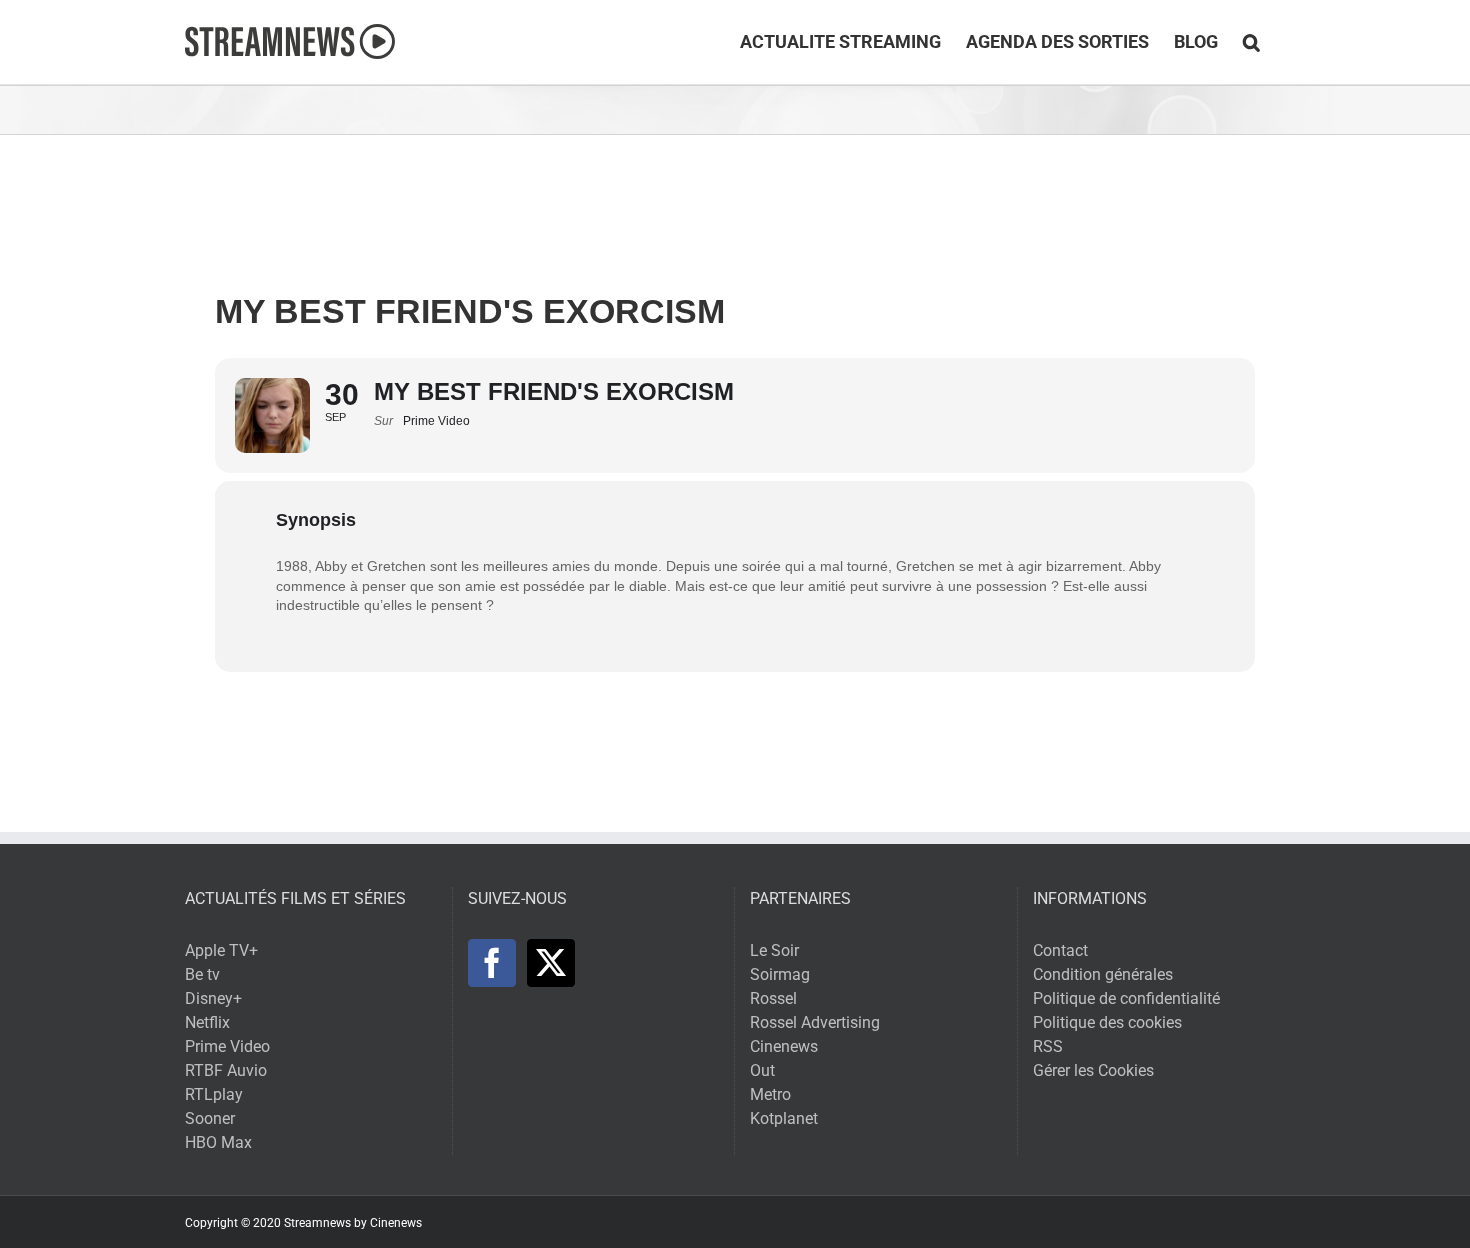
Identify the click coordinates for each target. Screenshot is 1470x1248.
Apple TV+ (221, 950)
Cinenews (784, 1046)
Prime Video (227, 1046)
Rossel (773, 998)
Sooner (210, 1118)
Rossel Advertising (815, 1022)
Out (762, 1070)
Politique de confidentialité (1126, 998)
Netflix (207, 1022)
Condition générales (1103, 974)
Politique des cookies (1107, 1022)
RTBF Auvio (226, 1070)
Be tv (202, 974)
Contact (1060, 950)
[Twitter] (551, 963)
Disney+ (213, 998)
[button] (1251, 42)
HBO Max (218, 1142)
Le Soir (774, 950)
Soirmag (780, 974)
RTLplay (214, 1094)
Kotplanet (784, 1118)
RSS (1048, 1046)
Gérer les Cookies (1093, 1070)
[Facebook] (492, 963)
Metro (770, 1094)
